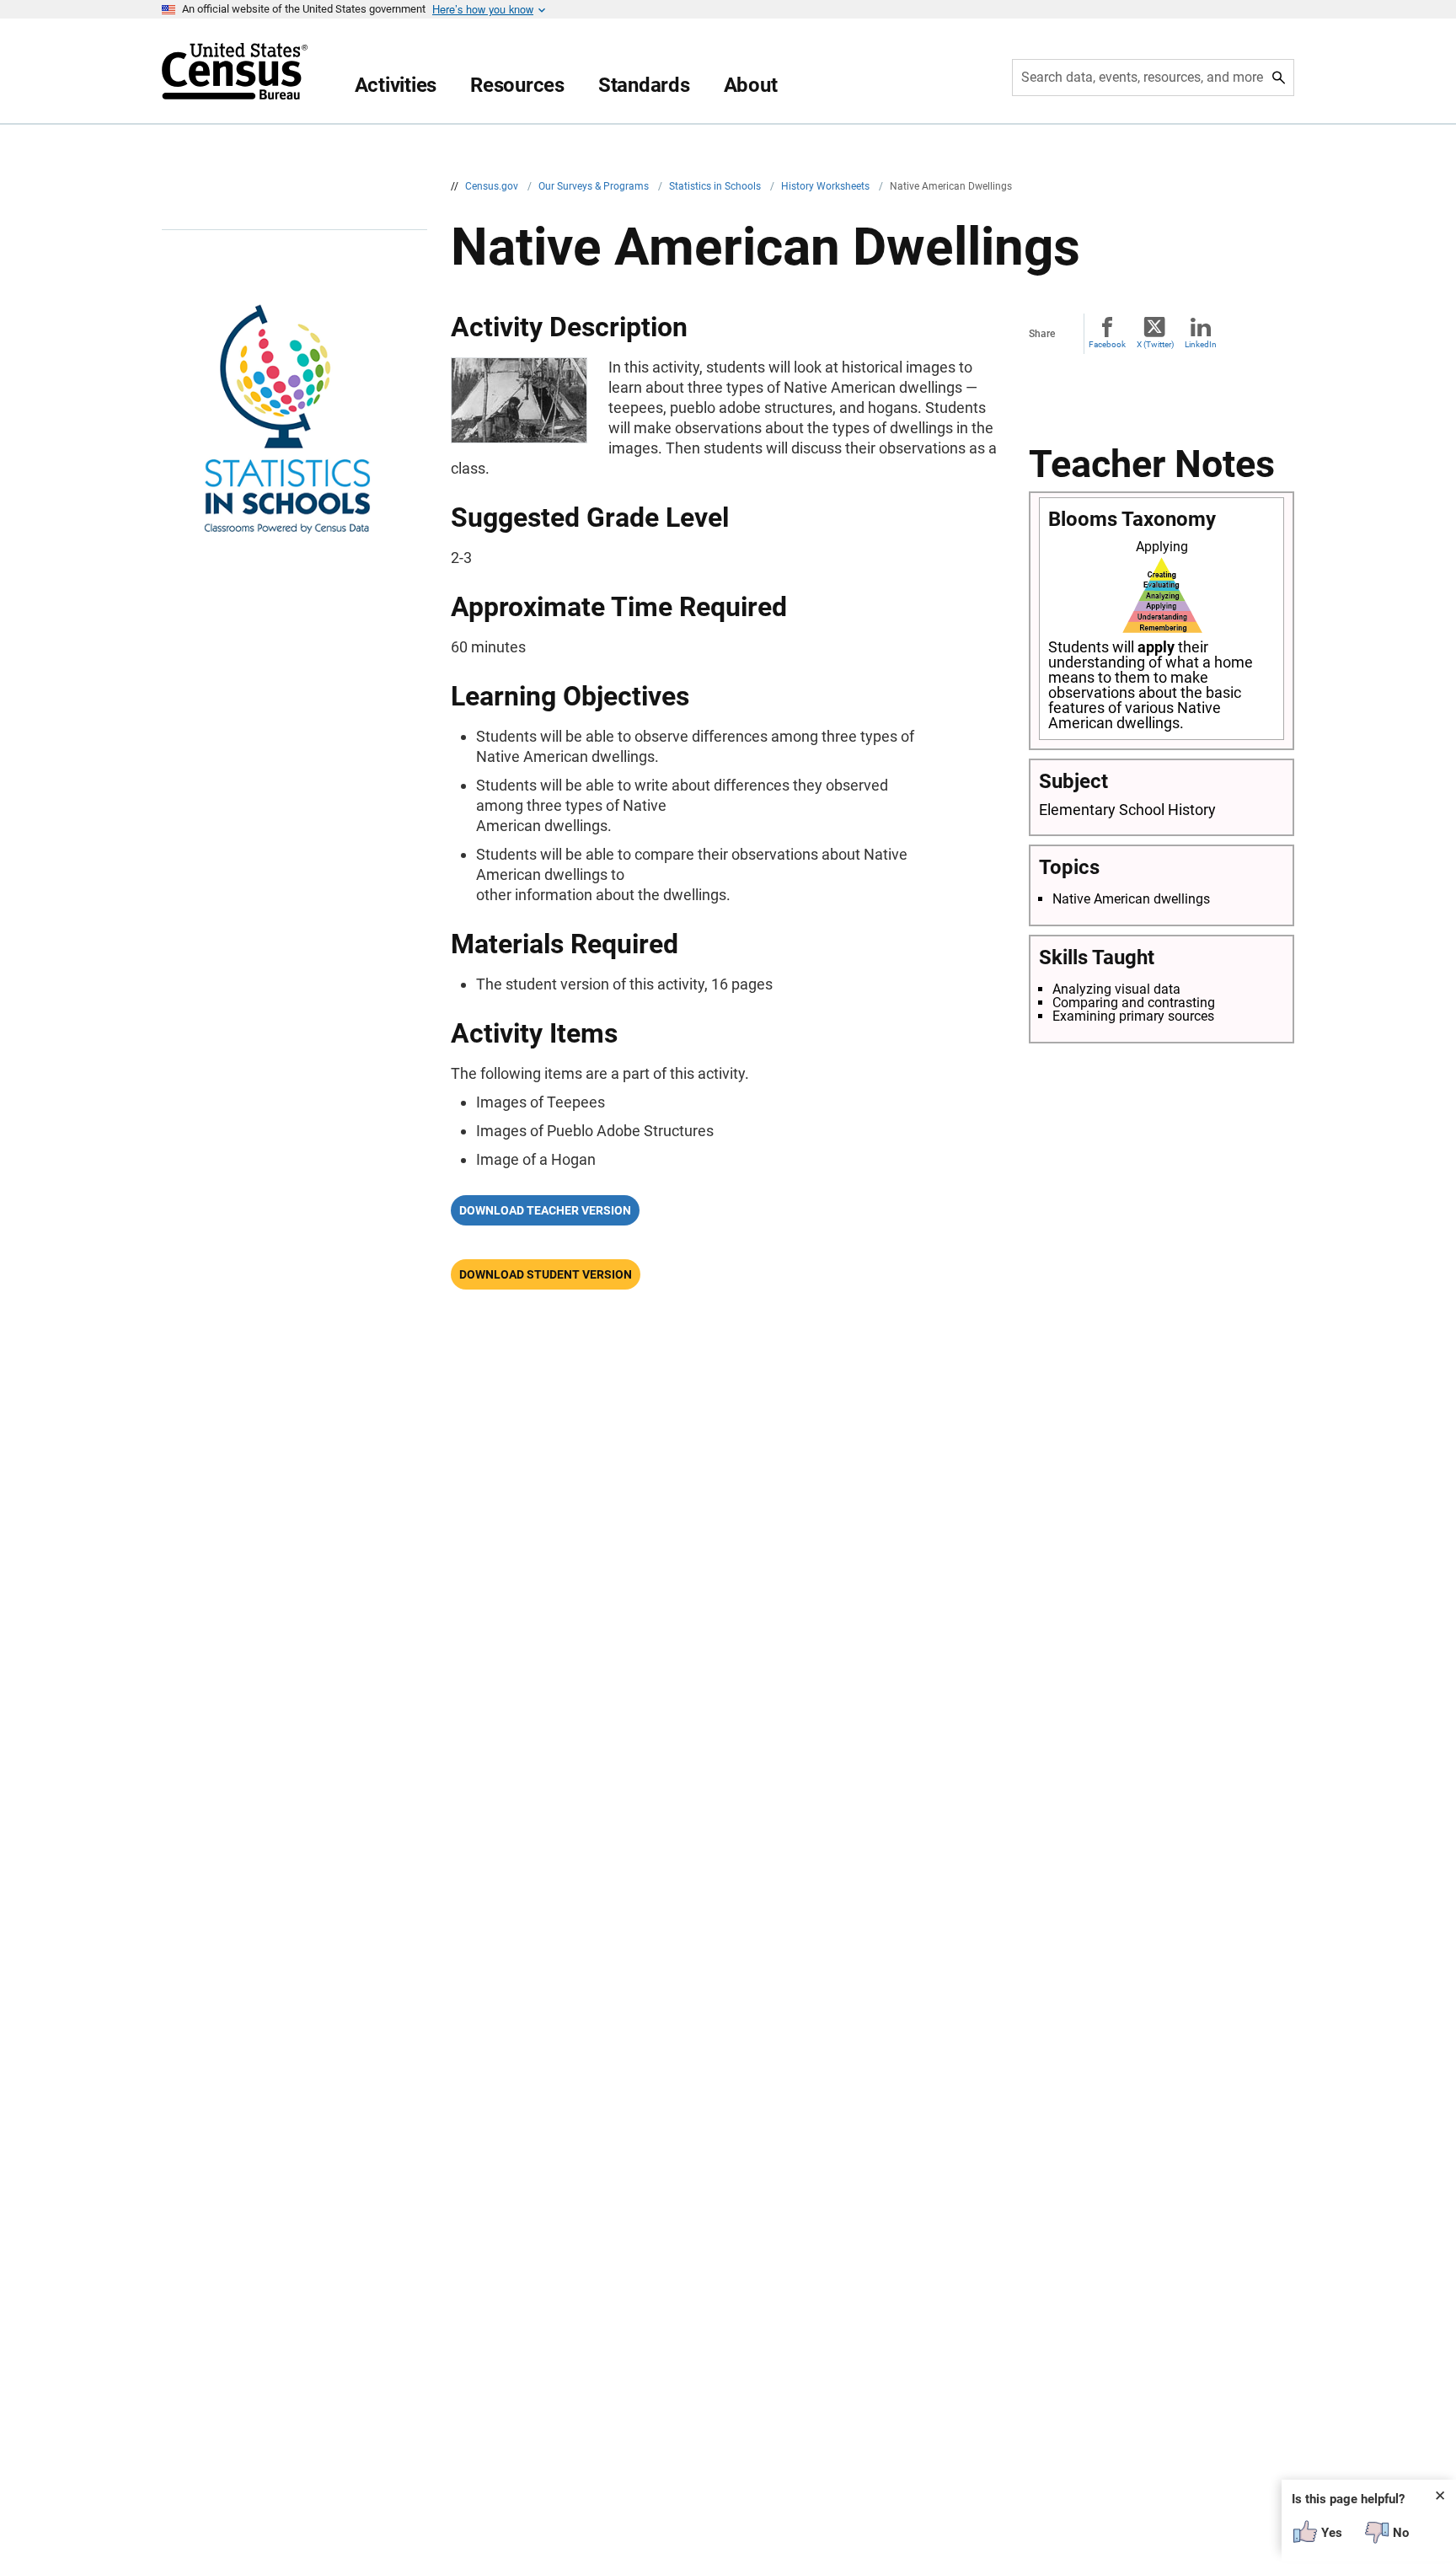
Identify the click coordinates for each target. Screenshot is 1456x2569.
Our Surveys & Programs (595, 186)
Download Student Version (546, 1274)
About (751, 85)
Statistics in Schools (716, 186)
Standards (644, 85)
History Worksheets (827, 186)
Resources (517, 85)
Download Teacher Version (545, 1210)
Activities (396, 85)
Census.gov (493, 186)
